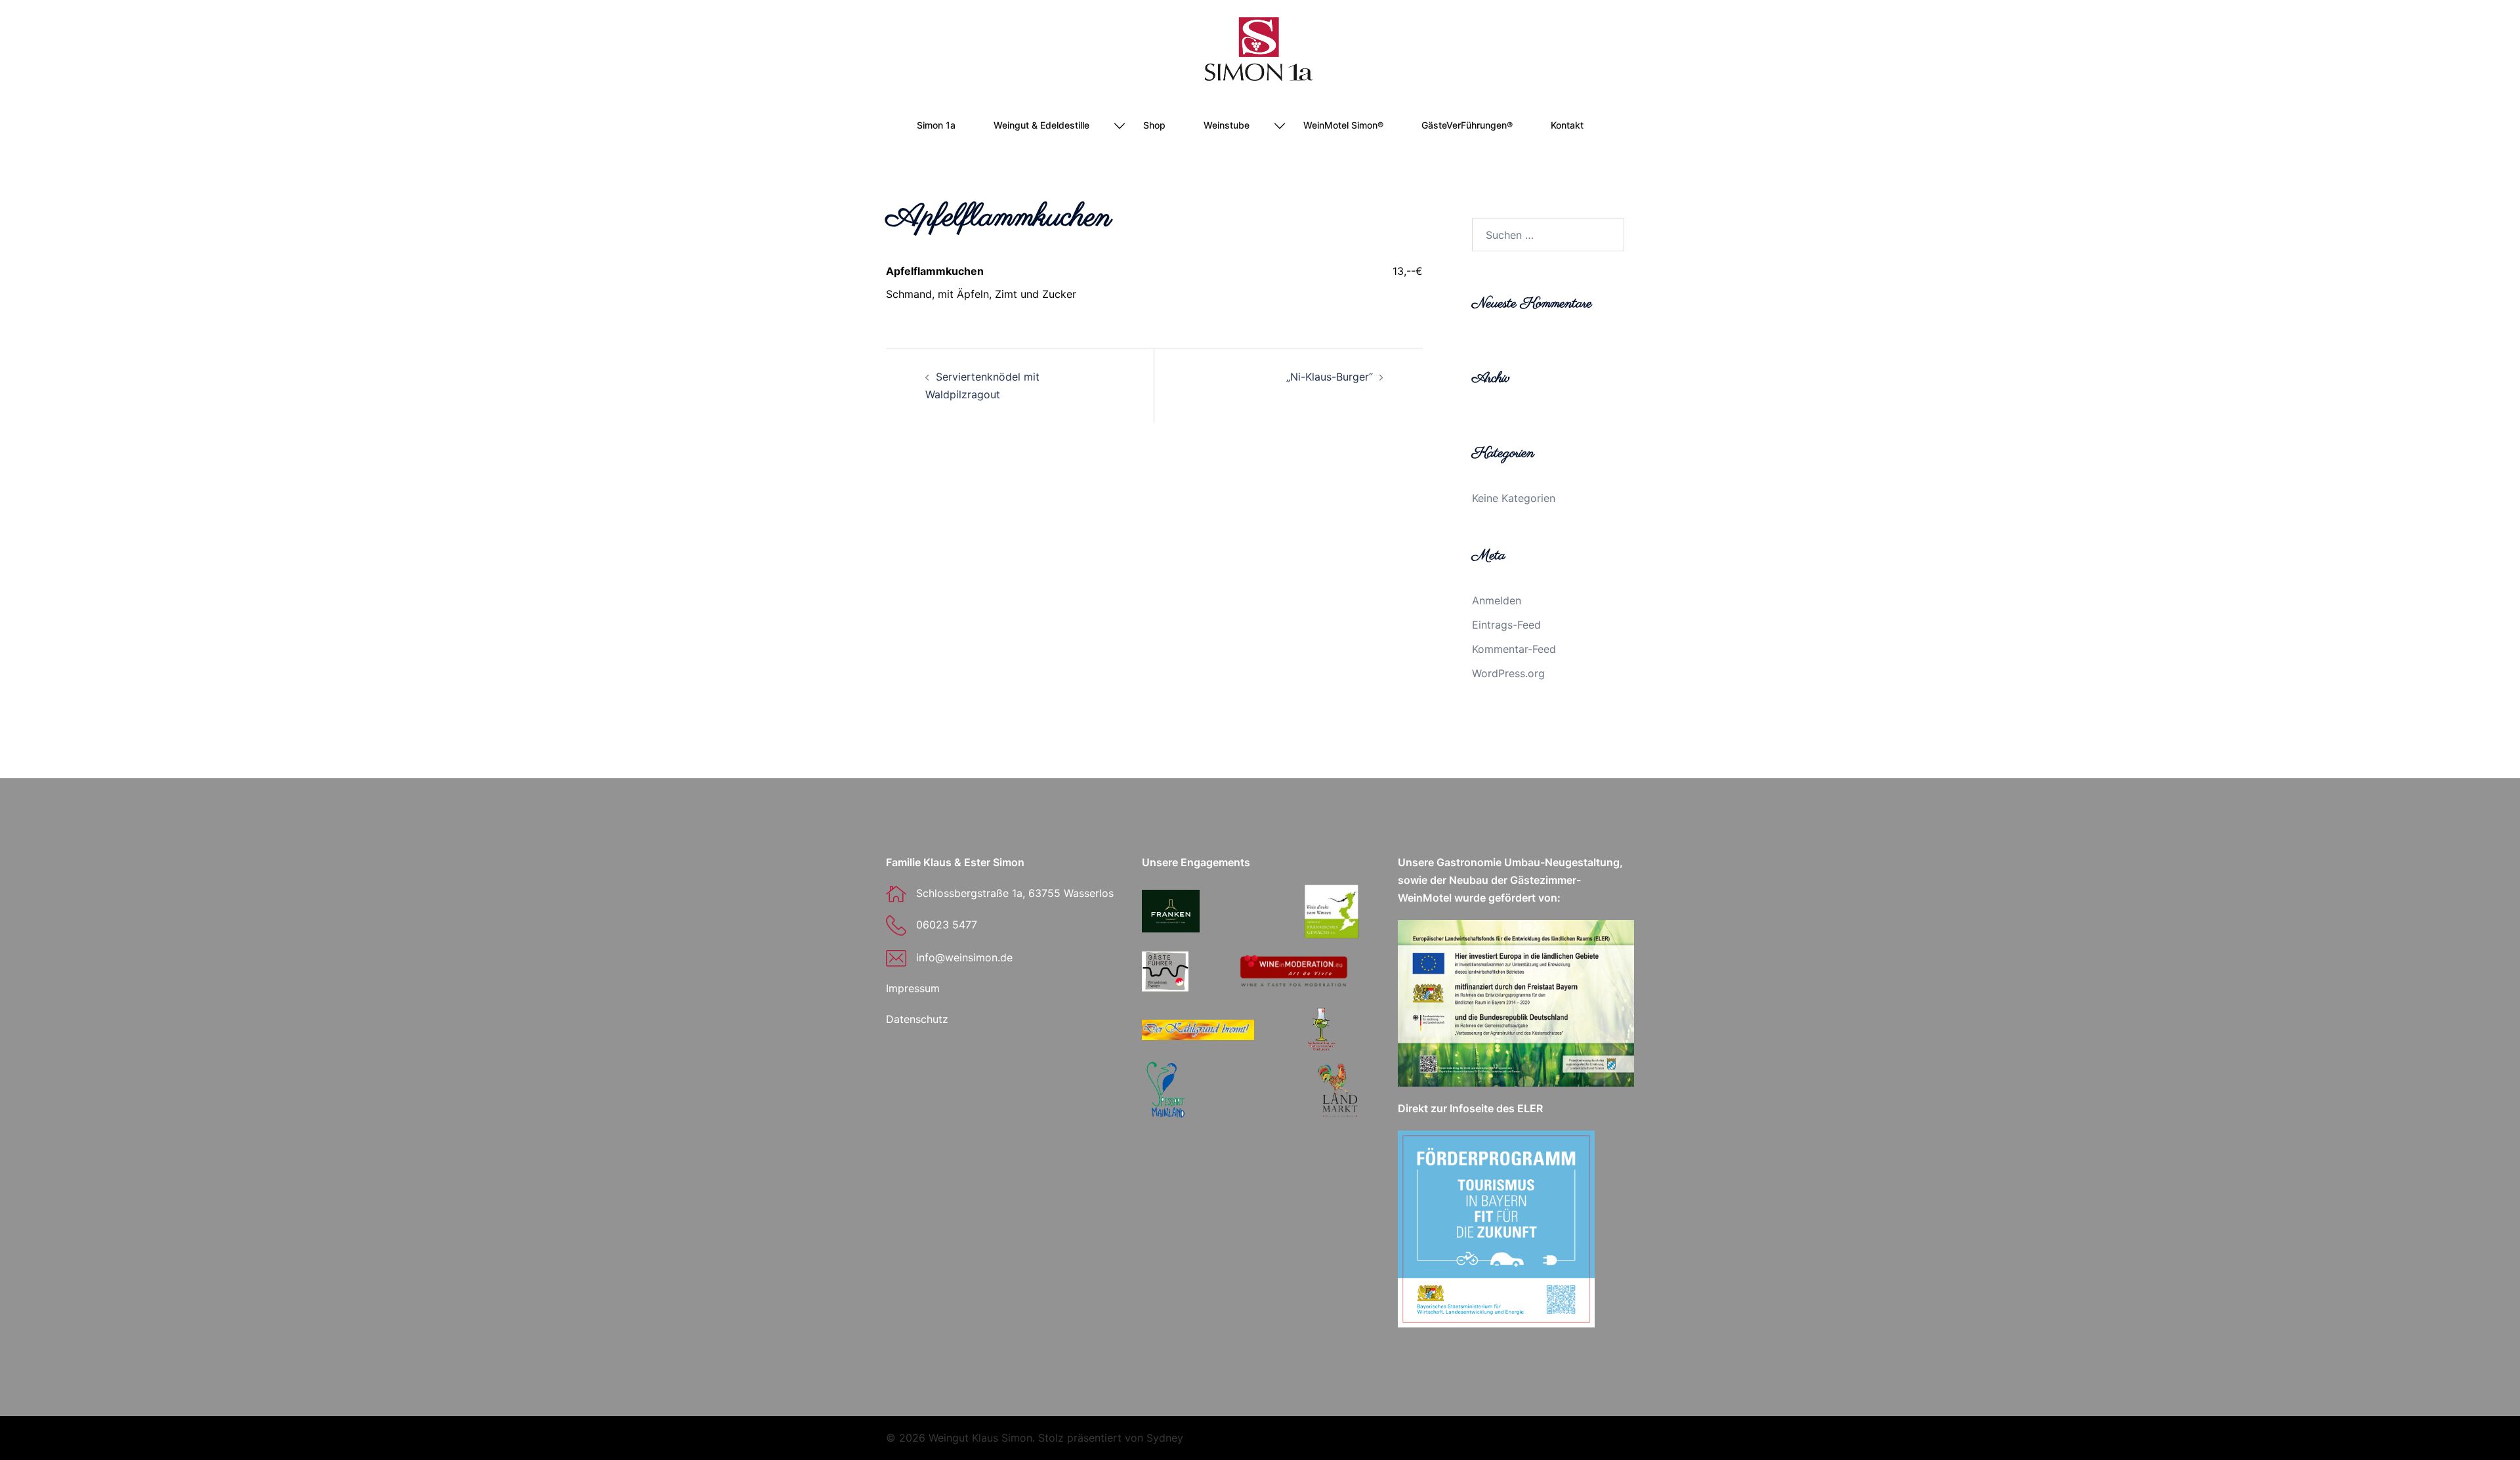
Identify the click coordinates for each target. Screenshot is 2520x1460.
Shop (1154, 125)
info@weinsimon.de (964, 957)
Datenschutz (917, 1019)
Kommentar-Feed (1514, 649)
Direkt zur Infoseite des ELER (1470, 1108)
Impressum (913, 988)
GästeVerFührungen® (1467, 125)
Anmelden (1497, 600)
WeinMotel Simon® (1343, 125)
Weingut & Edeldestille (1041, 125)
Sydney (1165, 1438)
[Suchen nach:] (1548, 235)
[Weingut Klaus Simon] (1260, 53)
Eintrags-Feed (1506, 625)
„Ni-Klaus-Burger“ (1330, 377)
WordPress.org (1508, 673)
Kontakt (1567, 125)
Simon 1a (936, 125)
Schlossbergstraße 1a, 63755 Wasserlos (1015, 893)
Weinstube (1227, 125)
